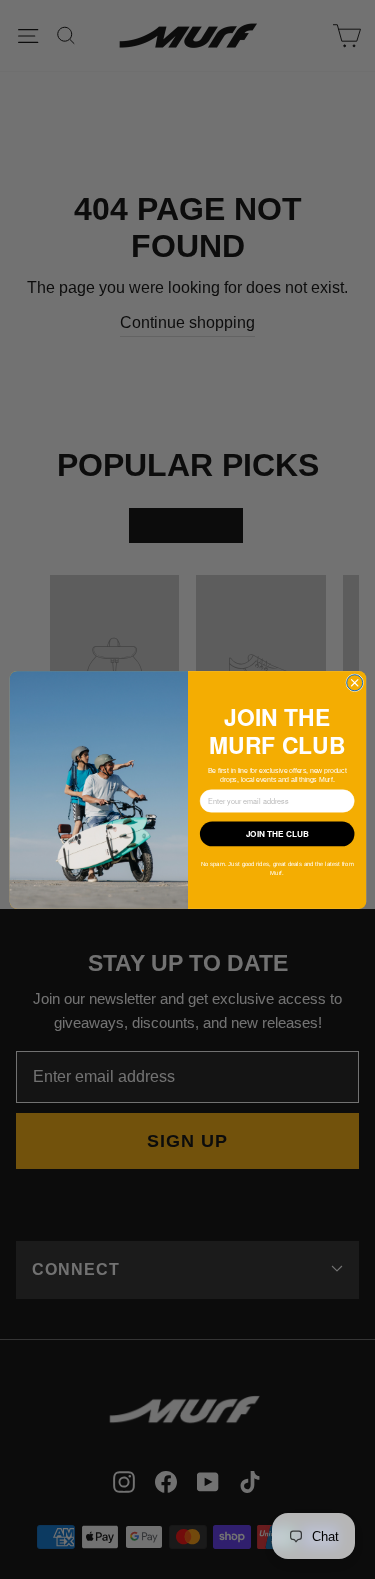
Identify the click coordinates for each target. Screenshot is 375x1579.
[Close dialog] (354, 682)
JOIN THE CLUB (276, 833)
